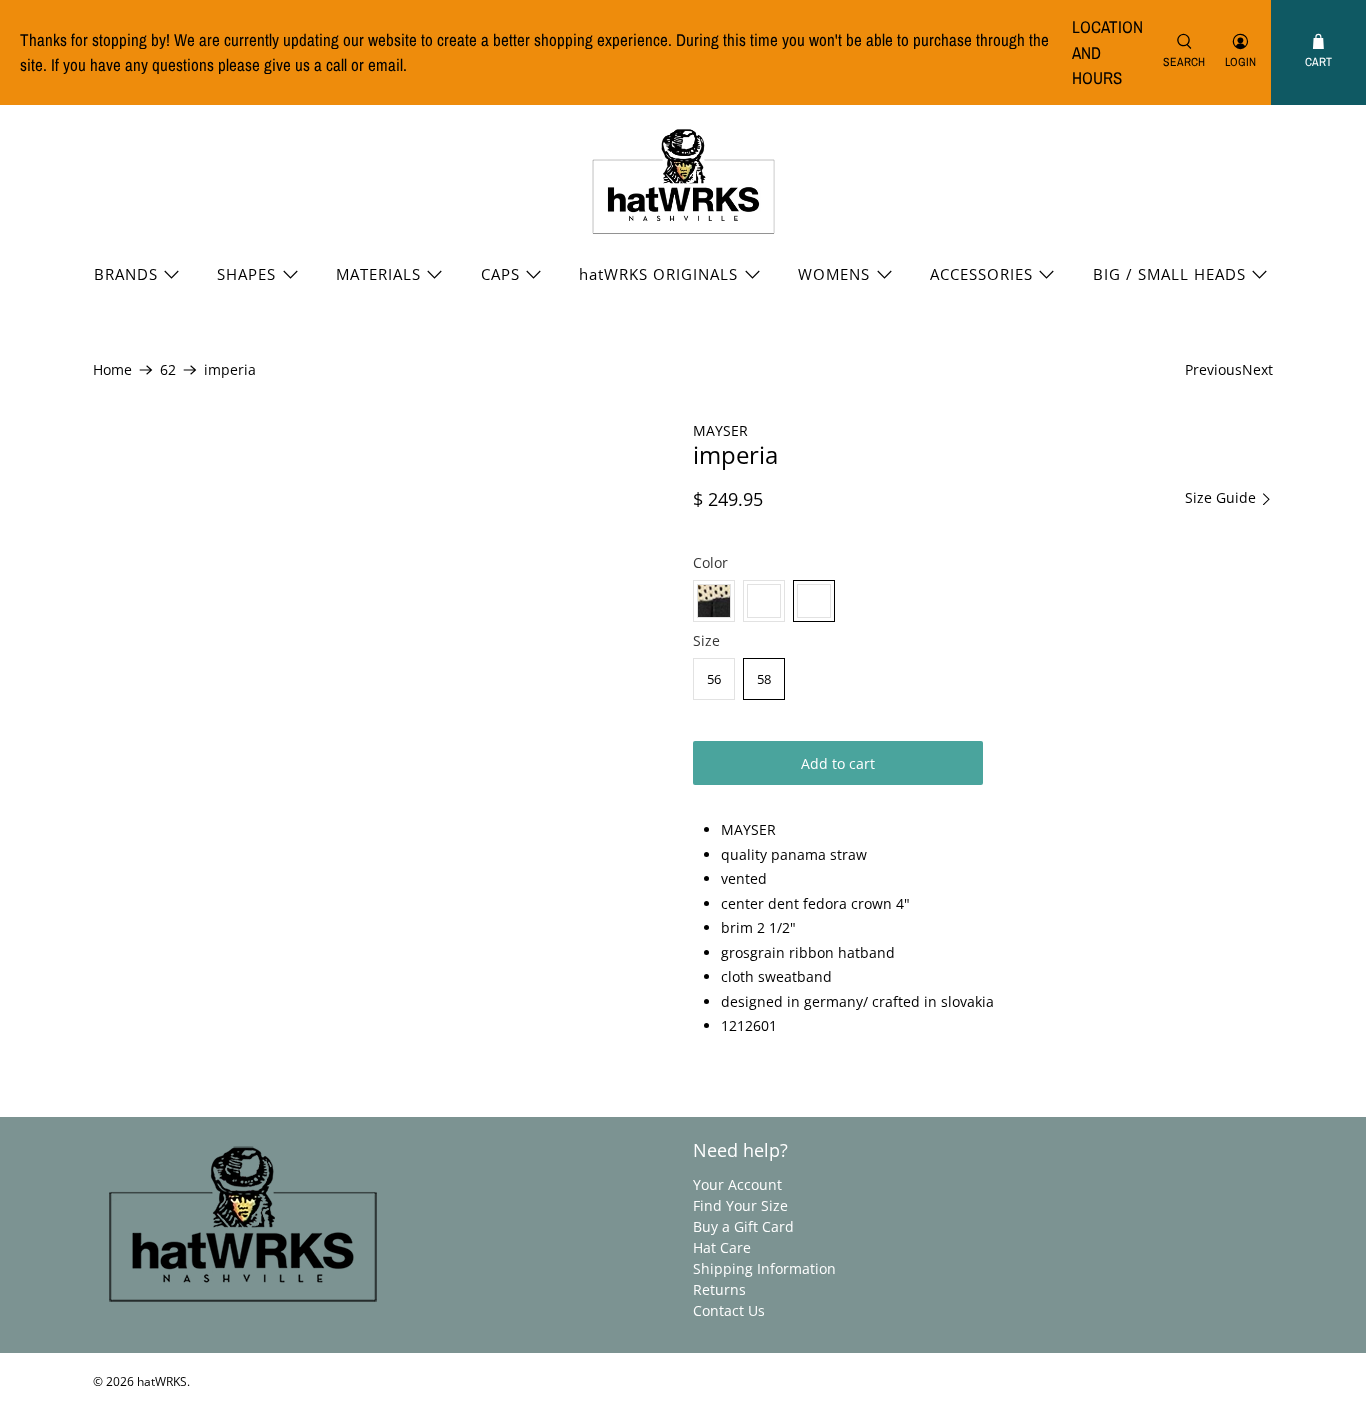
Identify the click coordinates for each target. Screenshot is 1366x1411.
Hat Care (722, 1247)
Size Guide (1222, 498)
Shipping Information (764, 1268)
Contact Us (729, 1310)
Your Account (737, 1184)
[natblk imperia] (714, 601)
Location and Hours (1107, 52)
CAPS (500, 274)
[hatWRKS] (683, 182)
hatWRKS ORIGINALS (658, 274)
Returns (719, 1289)
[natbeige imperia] (764, 601)
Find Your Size (740, 1205)
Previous (1213, 369)
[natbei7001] (814, 601)
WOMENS (834, 274)
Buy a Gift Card (743, 1226)
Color (710, 562)
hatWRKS (162, 1381)
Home (112, 370)
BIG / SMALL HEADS (1169, 274)
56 (714, 679)
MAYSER (720, 430)
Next (1257, 369)
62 (168, 370)
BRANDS (126, 274)
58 (764, 679)
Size (706, 640)
